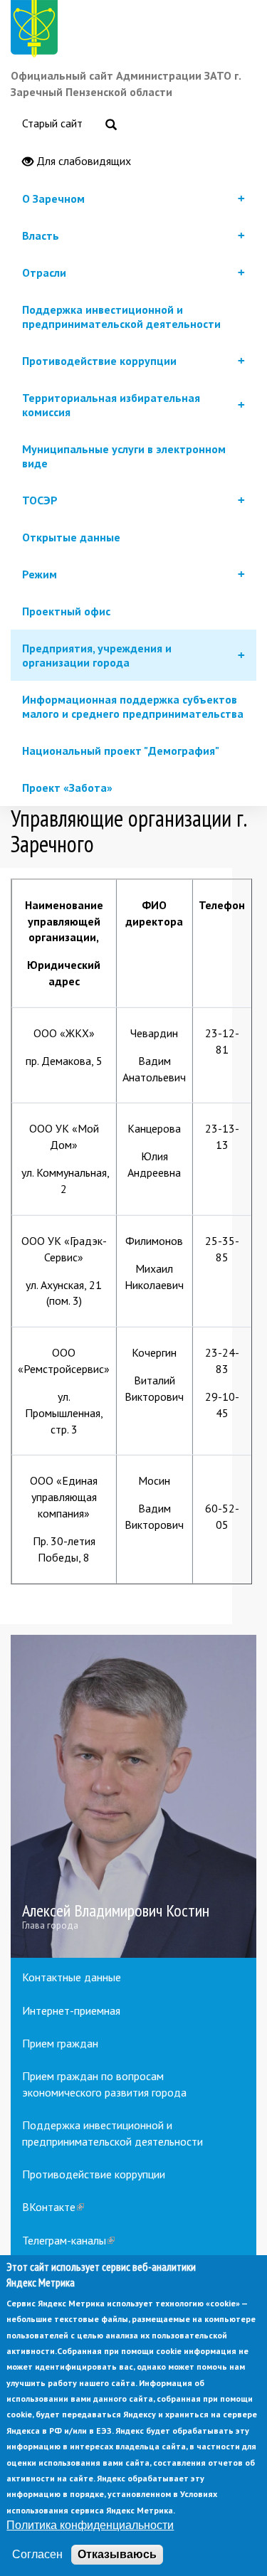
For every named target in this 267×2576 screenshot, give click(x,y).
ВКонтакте (53, 2207)
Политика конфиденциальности (90, 2525)
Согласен (37, 2554)
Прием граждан (60, 2043)
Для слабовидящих (82, 161)
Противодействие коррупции (94, 2174)
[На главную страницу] (37, 31)
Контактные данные (72, 1977)
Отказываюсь (117, 2554)
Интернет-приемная (71, 2010)
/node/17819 (133, 1797)
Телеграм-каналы (68, 2240)
